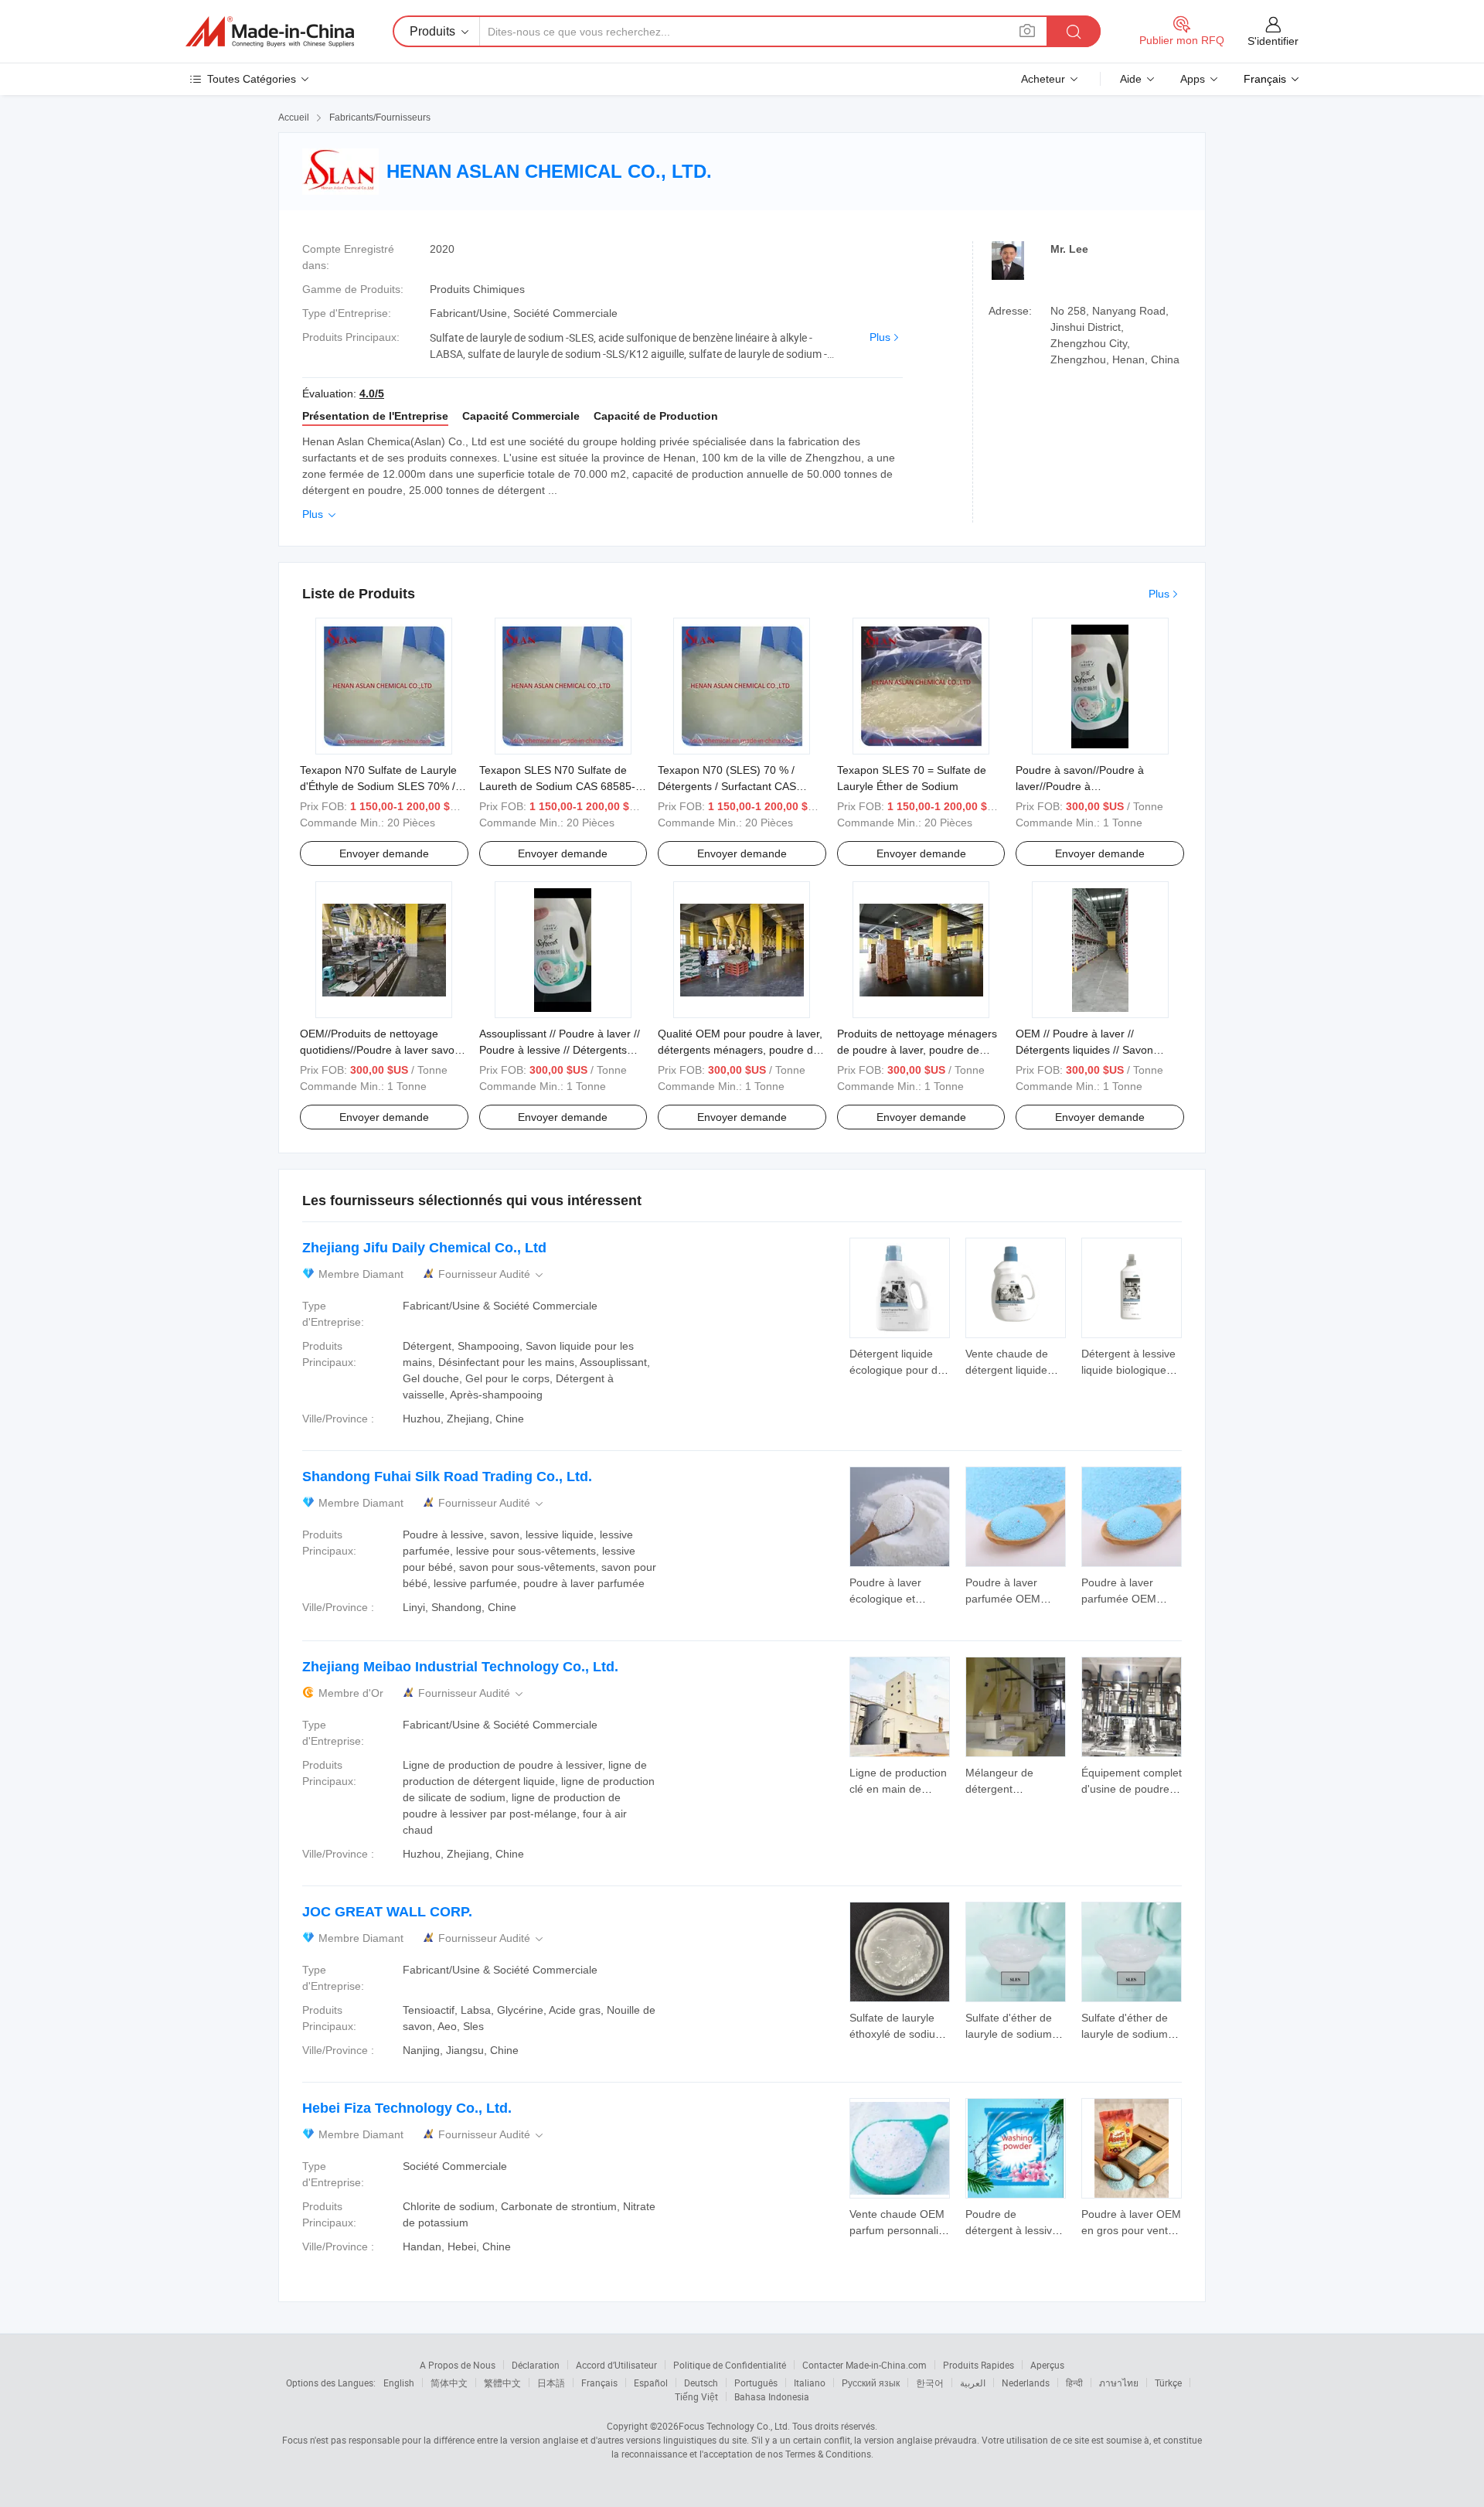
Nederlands (1026, 2383)
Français (599, 2383)
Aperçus (1047, 2365)
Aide (1131, 79)
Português (756, 2383)
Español (651, 2383)
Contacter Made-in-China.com (865, 2365)
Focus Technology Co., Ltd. (734, 2426)
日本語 (551, 2383)
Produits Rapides (979, 2365)
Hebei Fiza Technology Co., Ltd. (407, 2108)
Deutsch (701, 2383)
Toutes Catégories (252, 79)
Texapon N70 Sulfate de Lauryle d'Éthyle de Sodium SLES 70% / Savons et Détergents (378, 786)
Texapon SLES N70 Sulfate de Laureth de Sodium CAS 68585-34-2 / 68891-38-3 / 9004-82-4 (557, 786)
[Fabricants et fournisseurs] (270, 32)
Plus (880, 337)
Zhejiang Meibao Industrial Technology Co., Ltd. (460, 1667)
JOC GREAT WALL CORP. (387, 1912)
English (399, 2383)
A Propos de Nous (458, 2365)
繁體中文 (502, 2383)
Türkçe (1168, 2383)
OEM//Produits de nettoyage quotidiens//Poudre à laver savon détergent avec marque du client (380, 1050)
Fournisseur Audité (492, 1274)
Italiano (810, 2383)
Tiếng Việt (696, 2396)
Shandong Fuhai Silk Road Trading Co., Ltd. (447, 1477)
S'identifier (1273, 41)
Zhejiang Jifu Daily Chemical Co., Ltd (424, 1248)
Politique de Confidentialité (730, 2365)
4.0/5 (372, 393)
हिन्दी (1074, 2383)
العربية (973, 2383)
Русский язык (871, 2383)
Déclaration (536, 2365)
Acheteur (1043, 79)
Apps (1193, 79)
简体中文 (449, 2383)
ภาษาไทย (1119, 2383)
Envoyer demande (384, 853)
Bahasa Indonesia (772, 2396)
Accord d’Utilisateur (616, 2365)
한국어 (930, 2383)
